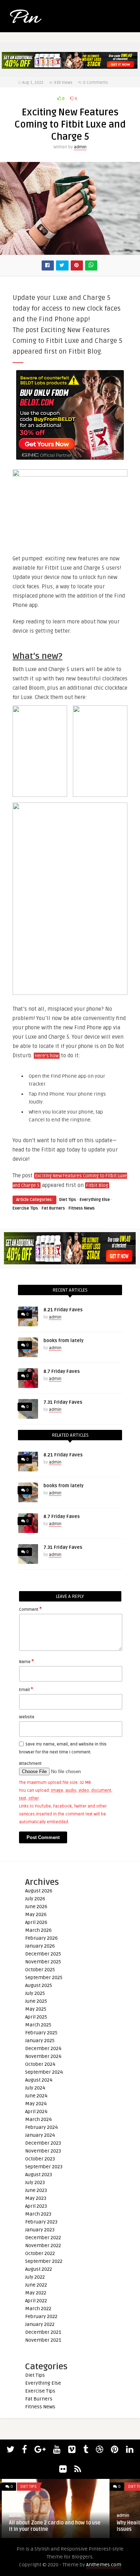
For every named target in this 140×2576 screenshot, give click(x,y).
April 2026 (36, 1922)
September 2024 (44, 2072)
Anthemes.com (104, 2565)
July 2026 (35, 1899)
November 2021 (43, 2340)
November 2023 (43, 2151)
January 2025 (40, 2041)
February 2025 (41, 2033)
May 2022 (36, 2293)
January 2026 (40, 1946)
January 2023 (40, 2230)
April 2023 (36, 2206)
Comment (30, 1609)
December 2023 (43, 2143)
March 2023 (38, 2214)
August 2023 (39, 2175)
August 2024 (39, 2080)
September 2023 (44, 2167)
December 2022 (43, 2238)
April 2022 (36, 2301)
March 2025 (38, 2025)
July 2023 (35, 2182)
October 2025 (40, 1970)
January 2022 (40, 2324)
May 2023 (36, 2198)
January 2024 (40, 2135)
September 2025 (44, 1978)
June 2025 (36, 2001)
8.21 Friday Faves (63, 1310)
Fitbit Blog (97, 1186)
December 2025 (43, 1954)
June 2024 (36, 2096)
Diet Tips (68, 1200)
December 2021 (43, 2332)
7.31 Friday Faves (63, 1402)
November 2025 (43, 1962)
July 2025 (35, 1993)
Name (26, 1661)
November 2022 (43, 2245)
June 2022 (36, 2285)
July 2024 (35, 2088)
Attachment (30, 1764)
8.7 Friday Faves (62, 1371)
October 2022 (40, 2253)
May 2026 (36, 1914)
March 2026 (38, 1930)
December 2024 (43, 2048)
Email (26, 1689)
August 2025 (39, 1985)
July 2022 (35, 2277)
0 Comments (95, 83)
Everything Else (95, 1200)
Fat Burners (53, 1208)
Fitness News (82, 1208)
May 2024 (36, 2104)
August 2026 (39, 1891)
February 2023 (41, 2222)
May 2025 (36, 2009)
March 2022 (38, 2309)
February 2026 (41, 1938)
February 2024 (41, 2127)
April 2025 (36, 2017)
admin (80, 147)
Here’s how (47, 1056)
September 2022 (44, 2261)
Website (27, 1717)
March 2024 (38, 2119)
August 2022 (39, 2269)
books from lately (64, 1341)
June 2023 (36, 2190)
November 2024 (43, 2056)
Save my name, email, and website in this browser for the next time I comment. (63, 1748)
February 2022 (41, 2316)
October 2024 (40, 2064)
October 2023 (40, 2159)
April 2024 (36, 2111)
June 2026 (36, 1907)
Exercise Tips (25, 1208)
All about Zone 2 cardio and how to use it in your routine (53, 2526)
